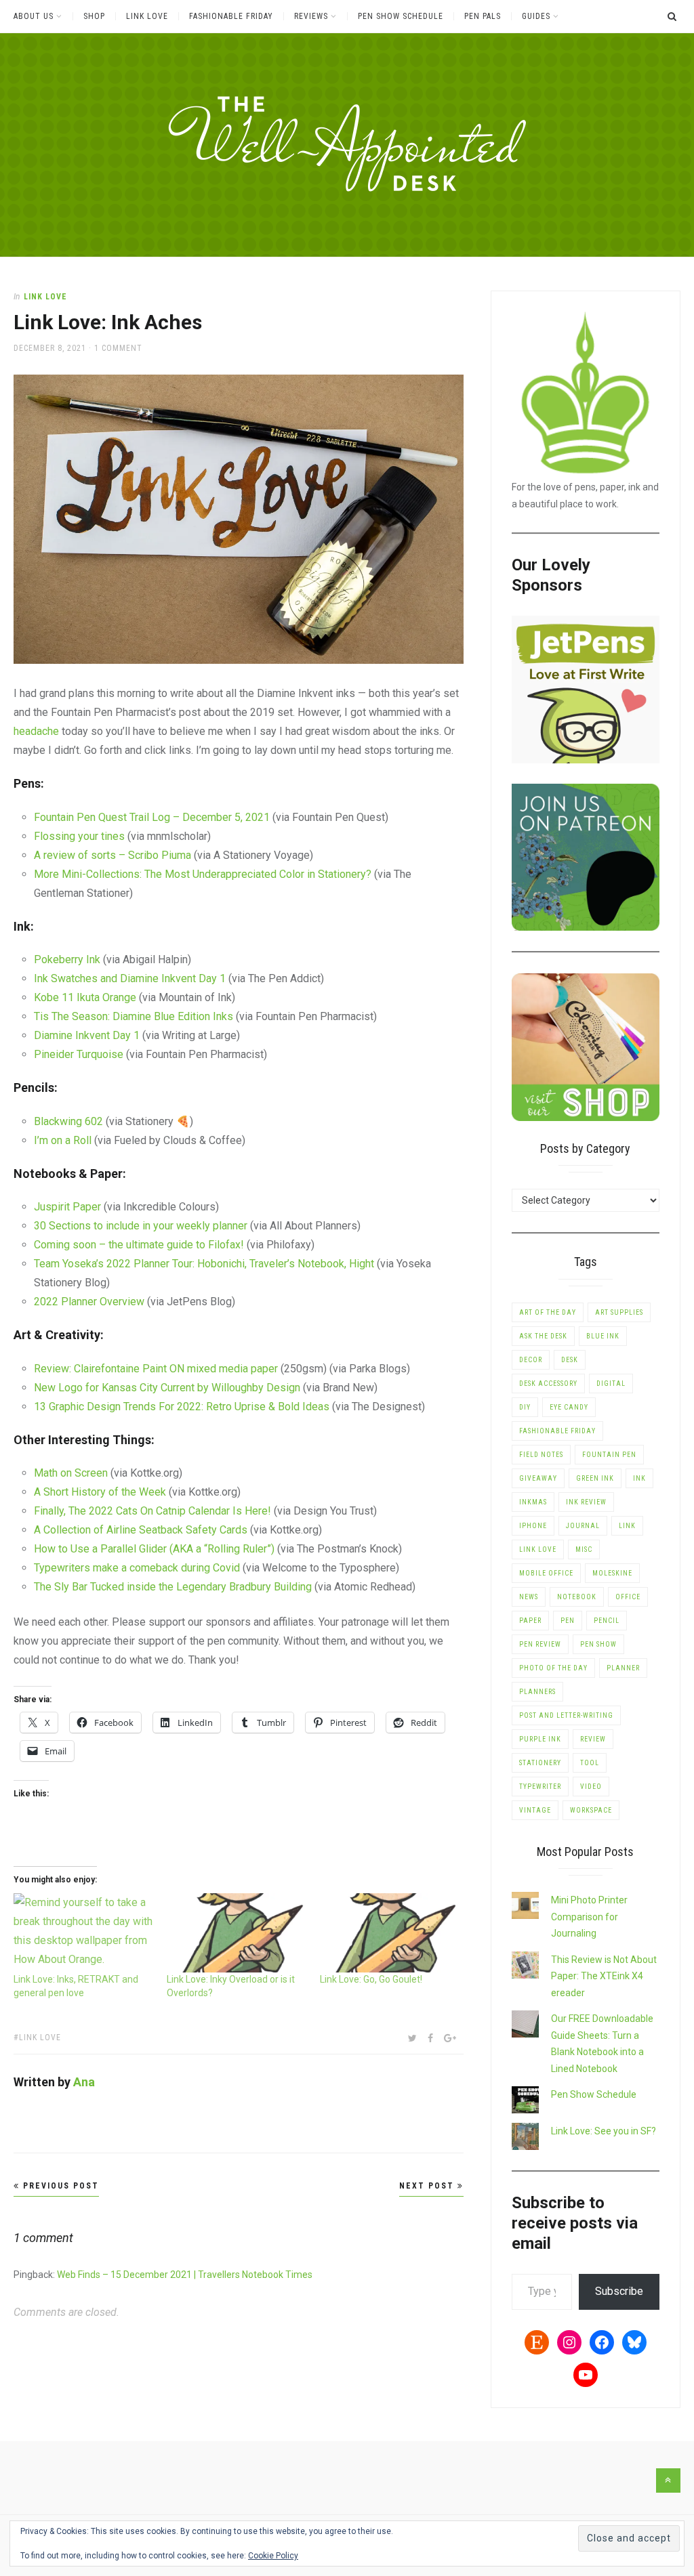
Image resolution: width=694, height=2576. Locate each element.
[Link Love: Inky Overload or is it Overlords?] (237, 1933)
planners (537, 1692)
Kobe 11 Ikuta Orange (86, 997)
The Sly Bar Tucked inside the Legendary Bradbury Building (173, 1587)
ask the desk (543, 1336)
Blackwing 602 (68, 1121)
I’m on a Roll (63, 1140)
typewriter (540, 1787)
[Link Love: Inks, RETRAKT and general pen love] (83, 1933)
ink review (586, 1502)
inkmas (533, 1502)
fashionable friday (557, 1431)
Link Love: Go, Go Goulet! (371, 1979)
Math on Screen (72, 1473)
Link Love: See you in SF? (604, 2131)
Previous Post (59, 2186)
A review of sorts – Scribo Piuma (113, 855)
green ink (595, 1478)
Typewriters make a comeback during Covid (137, 1568)
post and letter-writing (566, 1715)
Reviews (311, 16)
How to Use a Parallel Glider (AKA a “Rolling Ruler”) (156, 1549)
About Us (34, 16)
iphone (533, 1526)
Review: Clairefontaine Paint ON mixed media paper (156, 1369)
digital (611, 1384)
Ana (84, 2082)
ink (639, 1478)
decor (531, 1360)
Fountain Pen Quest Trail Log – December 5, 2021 (152, 817)
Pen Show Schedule (401, 16)
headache (36, 731)
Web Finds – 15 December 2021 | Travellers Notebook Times (185, 2275)
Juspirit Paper (67, 1207)
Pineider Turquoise (79, 1054)
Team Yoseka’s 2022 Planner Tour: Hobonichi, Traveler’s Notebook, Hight (204, 1264)
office (628, 1597)
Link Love (147, 16)
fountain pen (609, 1455)
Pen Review (540, 1644)
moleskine (612, 1573)
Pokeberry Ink (67, 959)
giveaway (538, 1478)
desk (570, 1360)
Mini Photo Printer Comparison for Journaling (589, 1917)
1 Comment (118, 348)
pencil (607, 1621)
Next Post (428, 2186)
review (593, 1739)
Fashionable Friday (231, 16)
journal (583, 1526)
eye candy (569, 1407)
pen (568, 1621)
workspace (591, 1810)
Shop (94, 16)
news (529, 1597)
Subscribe (619, 2291)
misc (584, 1549)
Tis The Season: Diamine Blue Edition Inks (134, 1016)
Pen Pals (483, 16)
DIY (525, 1407)
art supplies (619, 1312)
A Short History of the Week (100, 1492)
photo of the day (553, 1668)
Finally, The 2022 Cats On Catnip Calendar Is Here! (152, 1511)
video (591, 1787)
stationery (540, 1763)
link (627, 1526)
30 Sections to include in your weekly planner (141, 1226)
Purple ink (540, 1739)
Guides (536, 16)
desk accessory (548, 1384)
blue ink (603, 1336)
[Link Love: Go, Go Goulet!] (390, 1933)
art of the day (548, 1312)
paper (530, 1621)
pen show (598, 1644)
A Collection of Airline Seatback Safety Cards (141, 1530)
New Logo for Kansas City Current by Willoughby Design (167, 1388)
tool (590, 1763)
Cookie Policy (273, 2556)
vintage (535, 1810)
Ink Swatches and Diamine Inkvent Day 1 (130, 978)
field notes (541, 1455)
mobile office (546, 1573)
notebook (577, 1597)
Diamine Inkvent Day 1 (87, 1035)
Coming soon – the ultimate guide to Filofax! (140, 1245)
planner (623, 1668)
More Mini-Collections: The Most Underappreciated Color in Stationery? (204, 874)
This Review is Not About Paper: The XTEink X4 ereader (604, 1976)
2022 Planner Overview (89, 1302)
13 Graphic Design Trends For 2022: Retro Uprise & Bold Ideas (183, 1407)
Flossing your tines (79, 836)
